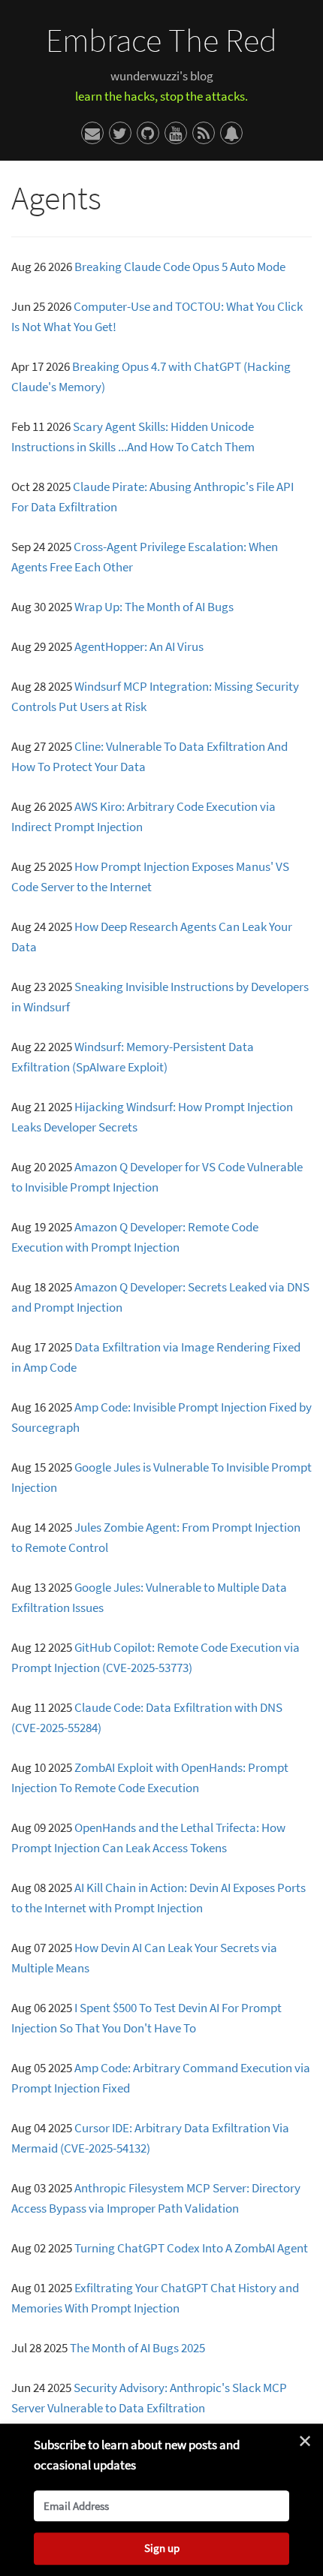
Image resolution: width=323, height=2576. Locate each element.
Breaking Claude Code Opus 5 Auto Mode (180, 267)
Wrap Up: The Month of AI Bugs (154, 607)
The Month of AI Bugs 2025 (137, 2348)
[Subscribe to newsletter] (231, 133)
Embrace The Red (161, 40)
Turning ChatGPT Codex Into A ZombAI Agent (191, 2248)
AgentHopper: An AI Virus (139, 646)
